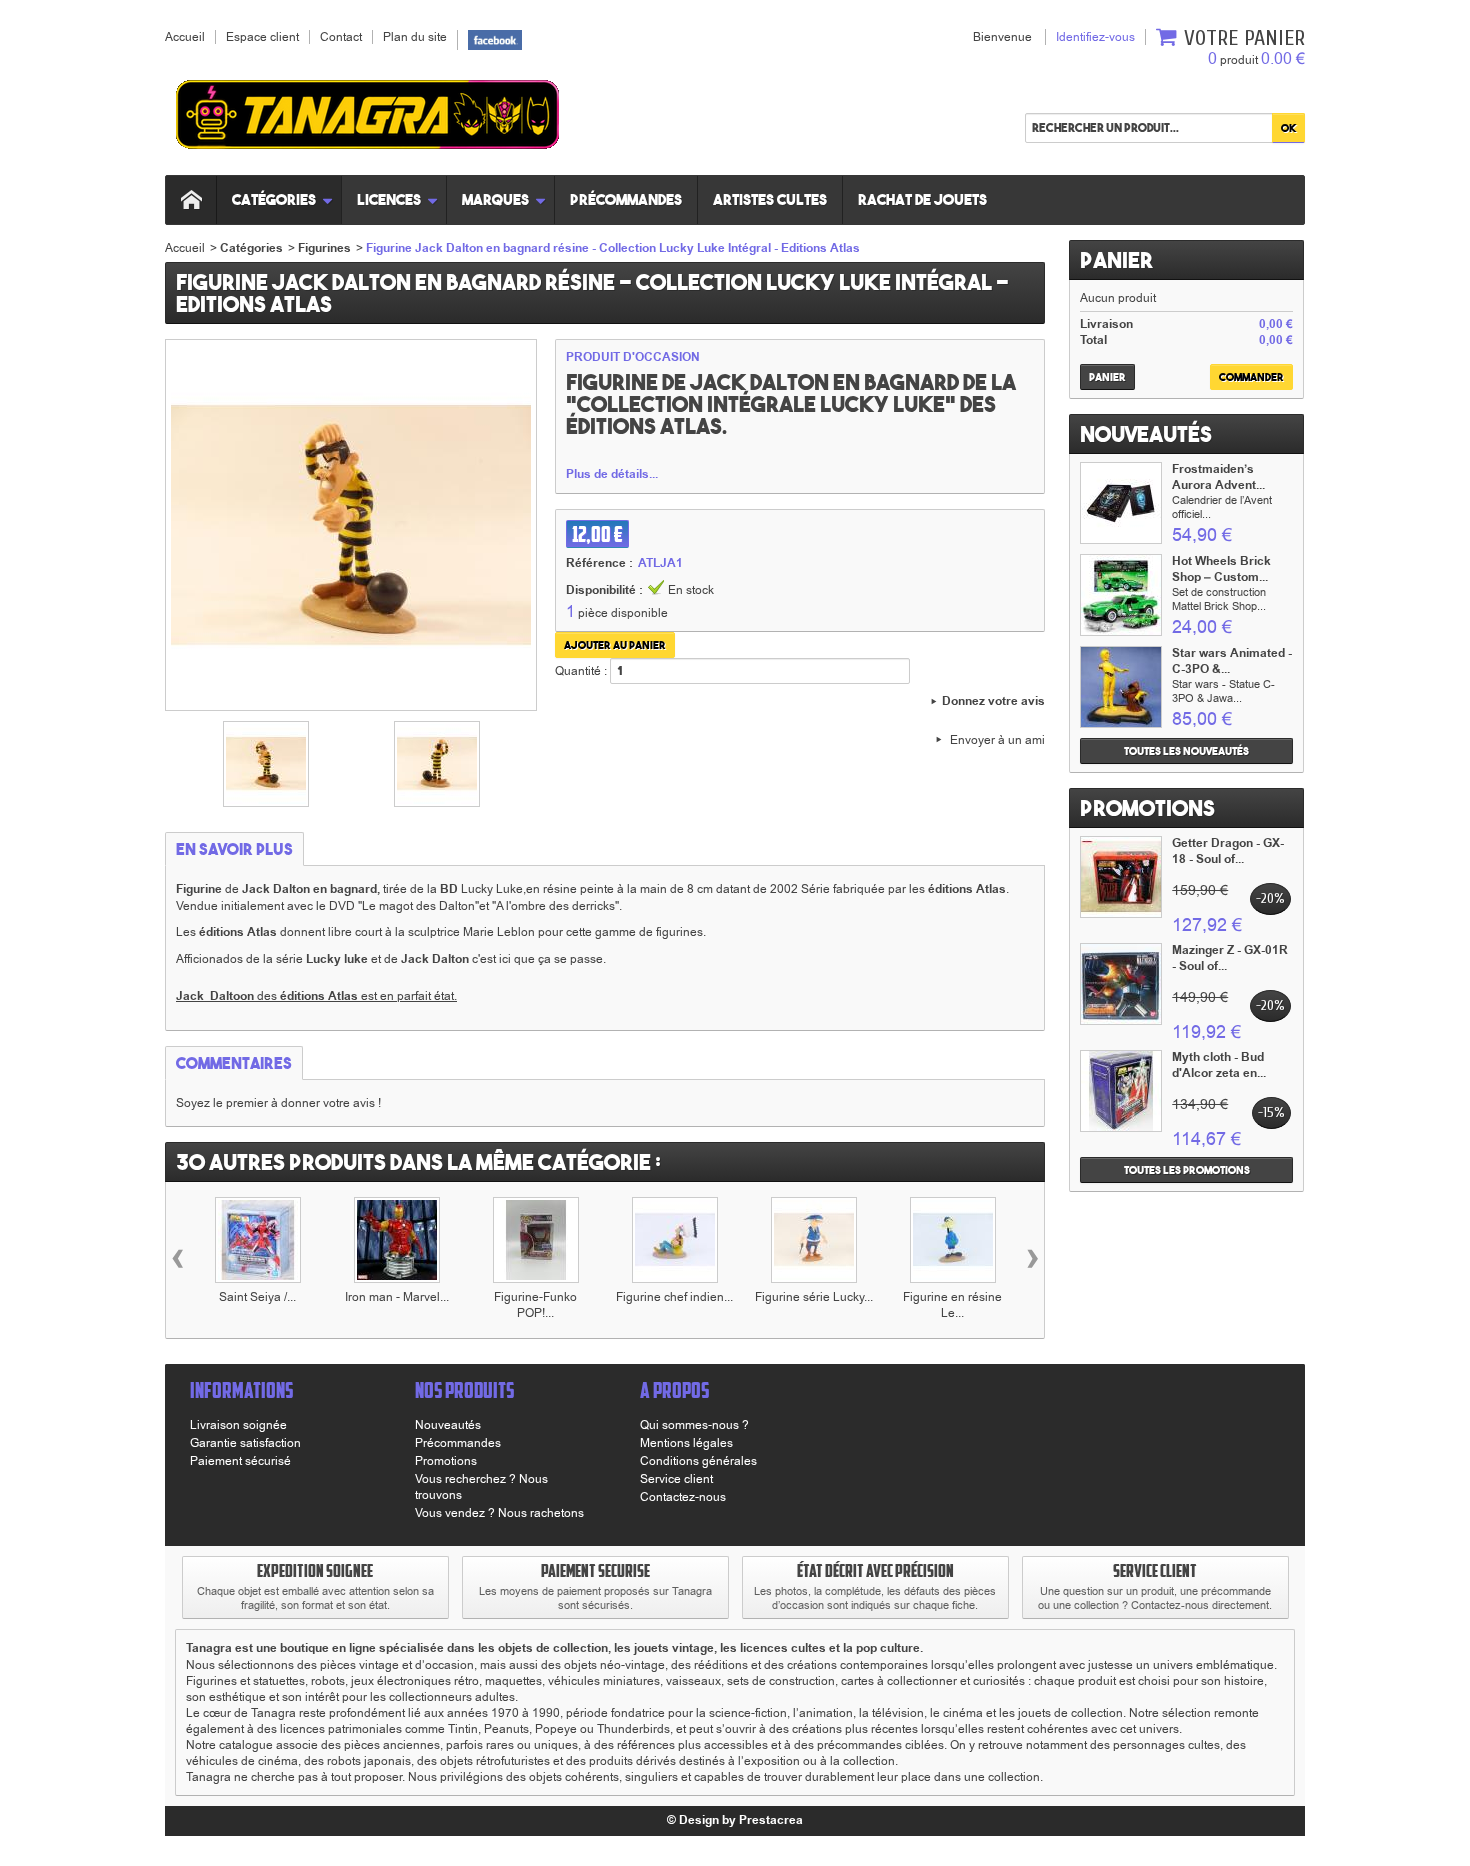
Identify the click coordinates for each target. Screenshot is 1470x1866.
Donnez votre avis (993, 702)
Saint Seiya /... (257, 1297)
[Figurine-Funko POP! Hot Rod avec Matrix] (536, 1240)
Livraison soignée (238, 1425)
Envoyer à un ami (997, 740)
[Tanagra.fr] (367, 117)
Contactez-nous (683, 1497)
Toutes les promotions (1187, 1170)
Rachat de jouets (922, 199)
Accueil (185, 248)
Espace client (262, 37)
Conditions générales (698, 1461)
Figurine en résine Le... (952, 1305)
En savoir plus (234, 849)
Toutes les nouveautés (1186, 751)
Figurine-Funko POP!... (535, 1305)
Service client (676, 1479)
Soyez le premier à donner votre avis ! (278, 1103)
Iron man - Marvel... (397, 1297)
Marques (495, 199)
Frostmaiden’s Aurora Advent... (1218, 477)
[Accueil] (191, 200)
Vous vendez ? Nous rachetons (499, 1513)
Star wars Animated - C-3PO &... (1232, 661)
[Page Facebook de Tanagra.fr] (495, 39)
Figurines (324, 248)
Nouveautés (1146, 434)
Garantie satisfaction (245, 1443)
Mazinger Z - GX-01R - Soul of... (1230, 958)
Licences (389, 199)
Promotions (1147, 808)
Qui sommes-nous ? (694, 1425)
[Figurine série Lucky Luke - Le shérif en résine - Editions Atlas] (814, 1240)
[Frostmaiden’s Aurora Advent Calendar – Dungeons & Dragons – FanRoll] (1121, 503)
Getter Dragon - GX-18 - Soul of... (1228, 851)
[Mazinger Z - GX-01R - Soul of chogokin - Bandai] (1121, 984)
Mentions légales (686, 1443)
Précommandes (626, 199)
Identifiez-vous (1095, 37)
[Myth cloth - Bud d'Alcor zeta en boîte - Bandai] (1121, 1091)
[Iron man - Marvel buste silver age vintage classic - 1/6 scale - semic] (397, 1240)
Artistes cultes (770, 199)
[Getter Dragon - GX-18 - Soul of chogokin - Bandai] (1121, 877)
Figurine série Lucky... (814, 1297)
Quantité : (581, 671)
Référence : (599, 564)
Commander (1251, 377)
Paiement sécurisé (240, 1461)
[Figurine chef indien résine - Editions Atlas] (675, 1240)
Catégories (274, 199)
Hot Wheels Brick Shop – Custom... (1221, 569)
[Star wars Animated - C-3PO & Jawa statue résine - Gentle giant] (1121, 687)
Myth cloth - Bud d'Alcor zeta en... (1219, 1065)
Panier (1116, 260)
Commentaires (234, 1063)
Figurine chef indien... (674, 1297)
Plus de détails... (612, 475)
